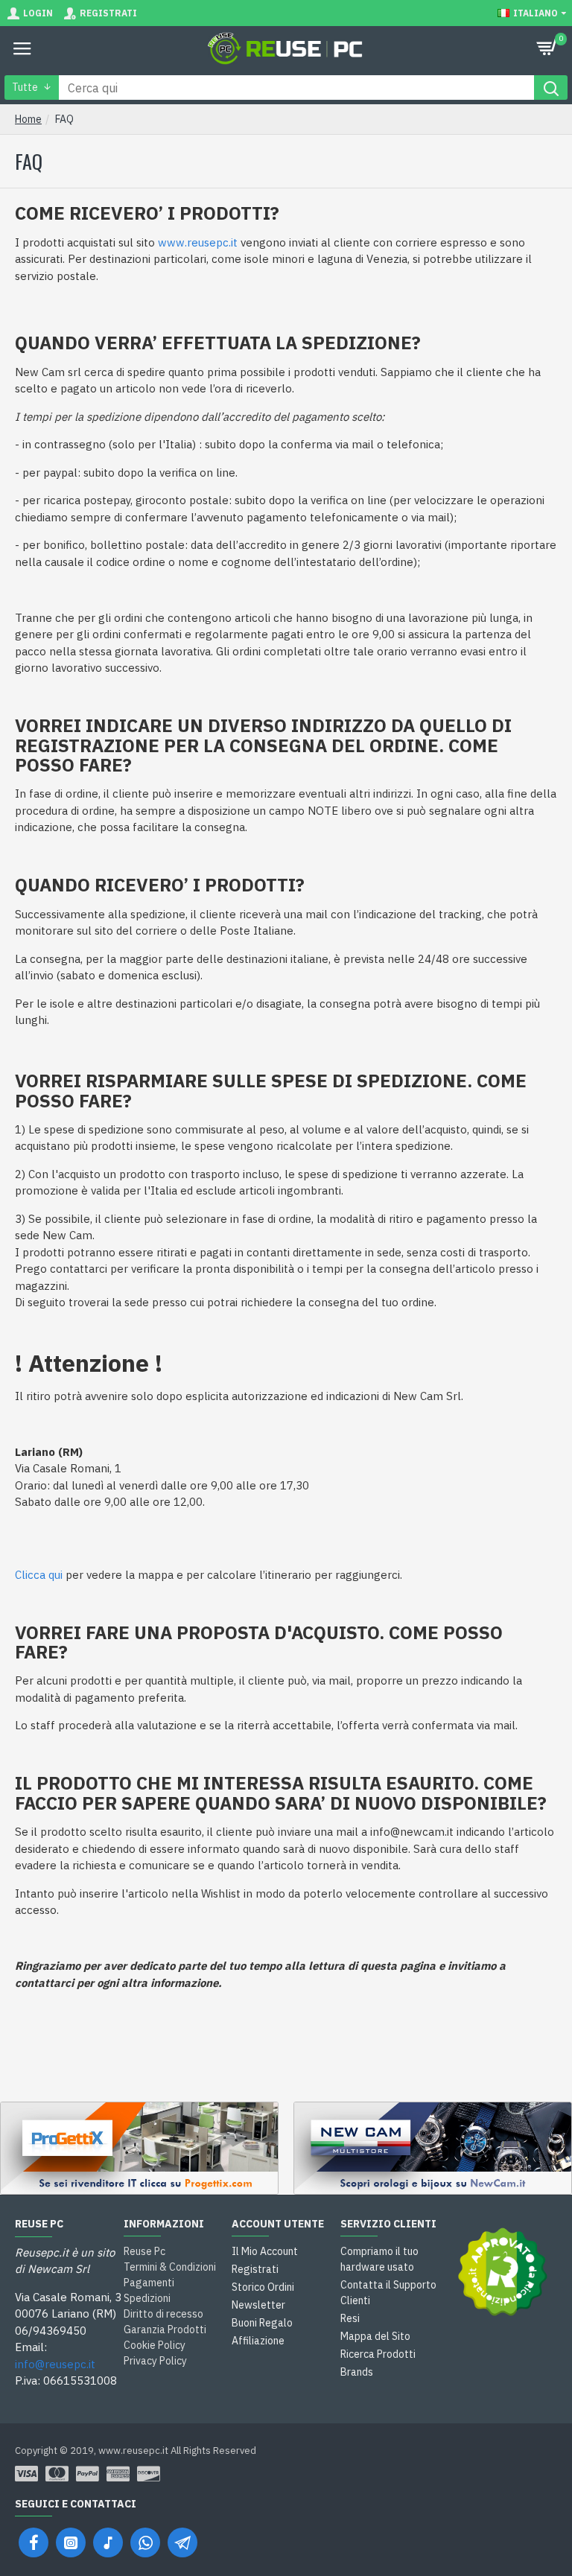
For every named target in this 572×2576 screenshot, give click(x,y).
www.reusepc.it (198, 242)
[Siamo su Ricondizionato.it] (503, 2272)
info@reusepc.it (55, 2364)
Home (28, 119)
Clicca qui (39, 1575)
